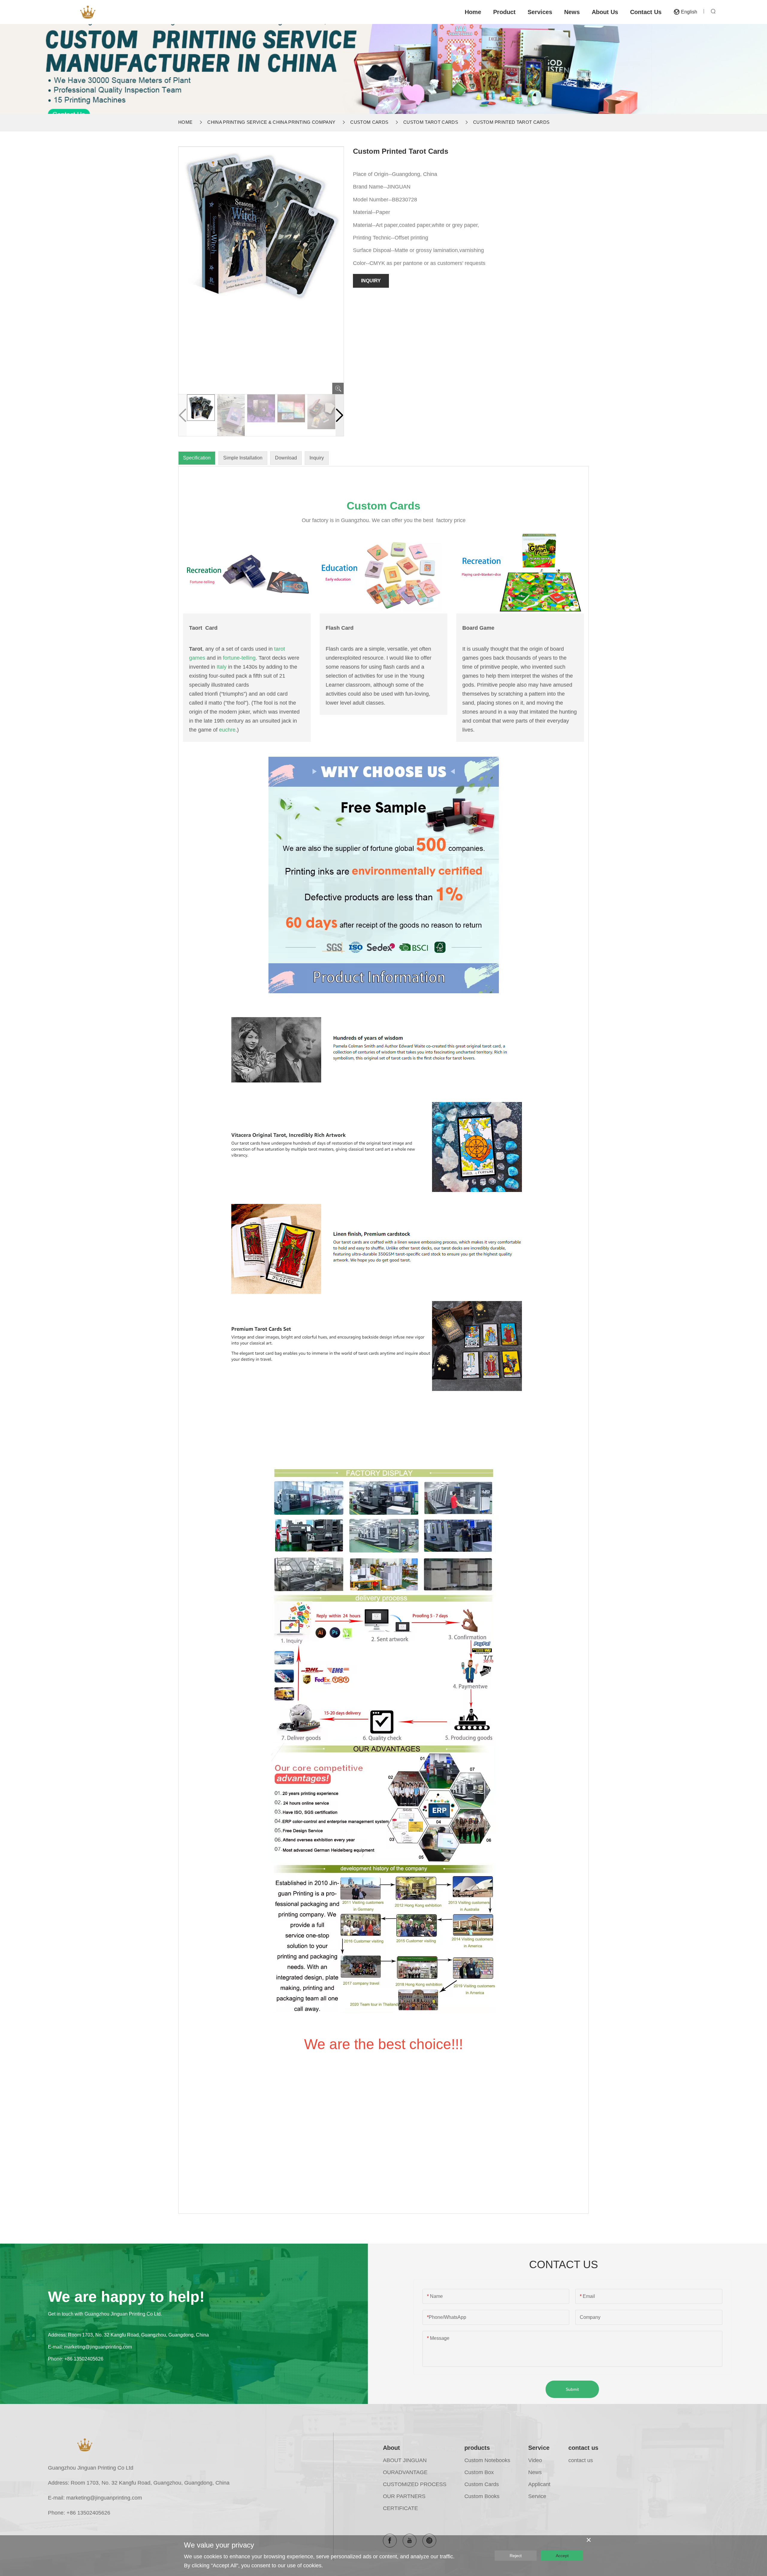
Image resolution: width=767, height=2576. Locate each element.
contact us (583, 2448)
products (477, 2448)
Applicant (539, 2484)
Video (535, 2460)
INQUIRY (371, 281)
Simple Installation (243, 458)
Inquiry (317, 458)
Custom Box (479, 2472)
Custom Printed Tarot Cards (511, 122)
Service (539, 2448)
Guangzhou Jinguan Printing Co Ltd (91, 2468)
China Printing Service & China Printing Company (271, 122)
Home (473, 12)
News (572, 12)
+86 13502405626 (84, 2359)
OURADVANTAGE (405, 2472)
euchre (227, 730)
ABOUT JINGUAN (405, 2460)
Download (286, 458)
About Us (605, 12)
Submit (572, 2389)
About (391, 2448)
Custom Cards (369, 122)
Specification (197, 458)
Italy (222, 667)
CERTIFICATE (400, 2508)
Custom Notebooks (487, 2460)
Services (540, 12)
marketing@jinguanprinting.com (98, 2347)
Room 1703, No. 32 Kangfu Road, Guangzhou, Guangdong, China (138, 2335)
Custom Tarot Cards (431, 122)
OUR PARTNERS (404, 2496)
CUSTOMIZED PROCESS (415, 2484)
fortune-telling (239, 658)
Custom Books (482, 2496)
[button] (340, 415)
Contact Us (646, 12)
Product (504, 12)
